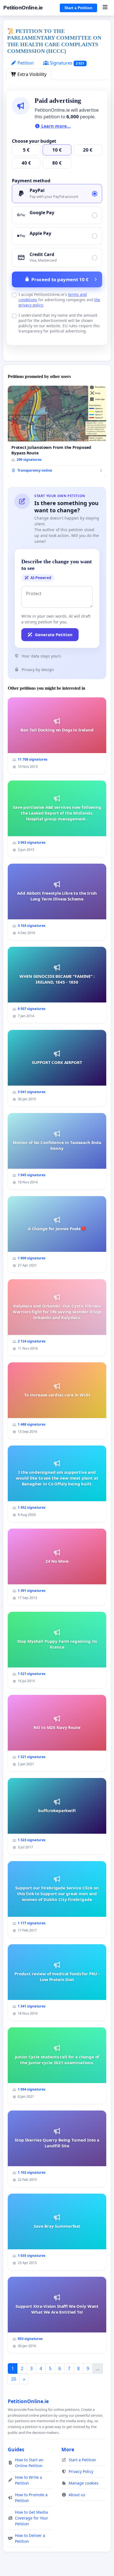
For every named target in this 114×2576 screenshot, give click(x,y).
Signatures (67, 63)
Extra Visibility (31, 74)
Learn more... (55, 126)
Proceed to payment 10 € (60, 279)
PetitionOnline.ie (23, 8)
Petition (25, 63)
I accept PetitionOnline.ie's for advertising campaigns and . (59, 300)
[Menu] (105, 8)
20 (14, 2379)
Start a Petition (78, 8)
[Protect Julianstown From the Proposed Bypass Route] (57, 431)
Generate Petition (54, 635)
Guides (16, 2449)
